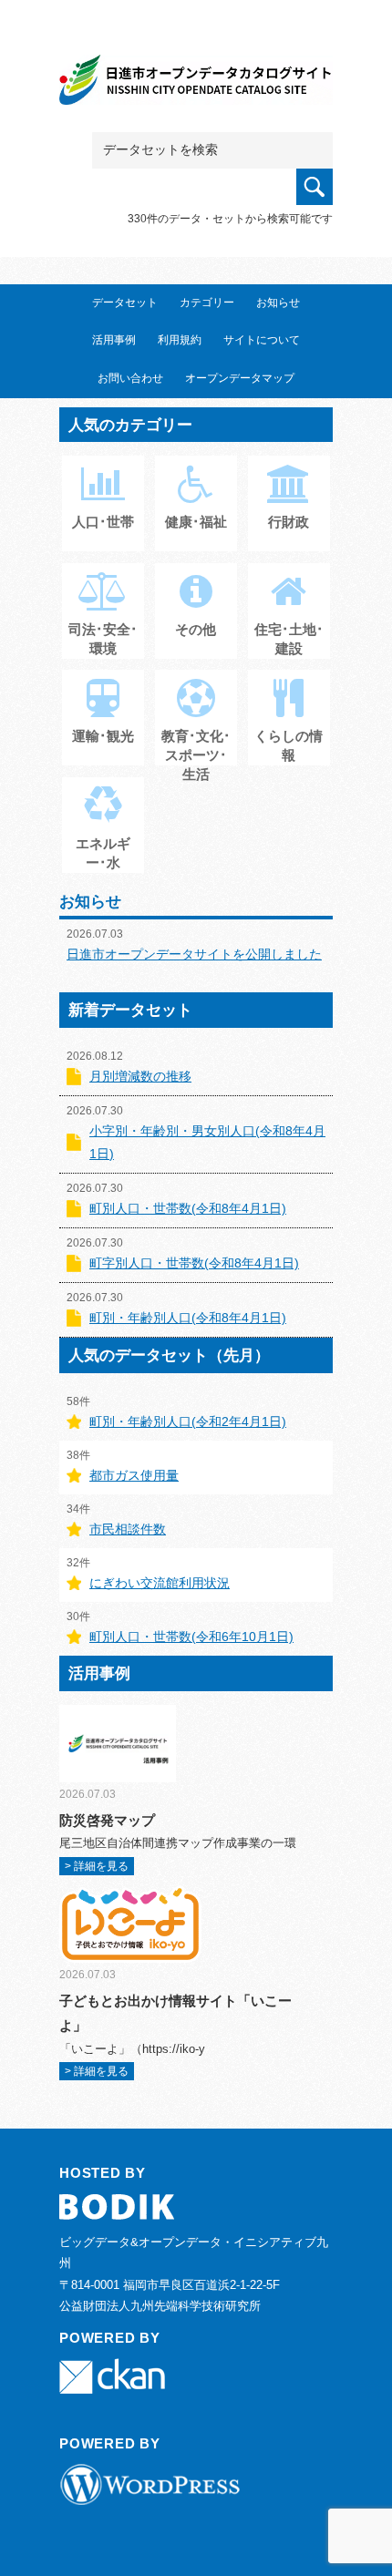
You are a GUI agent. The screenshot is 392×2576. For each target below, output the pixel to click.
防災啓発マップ (107, 1820)
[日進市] (196, 83)
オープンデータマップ (240, 378)
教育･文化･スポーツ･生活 (196, 755)
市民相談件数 (128, 1529)
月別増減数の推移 (140, 1076)
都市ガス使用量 (134, 1475)
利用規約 (180, 340)
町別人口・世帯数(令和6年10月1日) (191, 1637)
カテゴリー (207, 303)
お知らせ (278, 303)
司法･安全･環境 (103, 639)
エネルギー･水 (103, 853)
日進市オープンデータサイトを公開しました (194, 954)
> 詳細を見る (97, 1866)
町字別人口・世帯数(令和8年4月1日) (194, 1263)
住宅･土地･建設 (289, 639)
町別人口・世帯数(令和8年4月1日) (188, 1208)
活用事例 (114, 340)
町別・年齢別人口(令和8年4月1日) (188, 1318)
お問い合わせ (130, 378)
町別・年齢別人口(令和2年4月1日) (188, 1421)
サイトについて (262, 340)
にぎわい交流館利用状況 (160, 1583)
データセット (125, 303)
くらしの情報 (289, 745)
